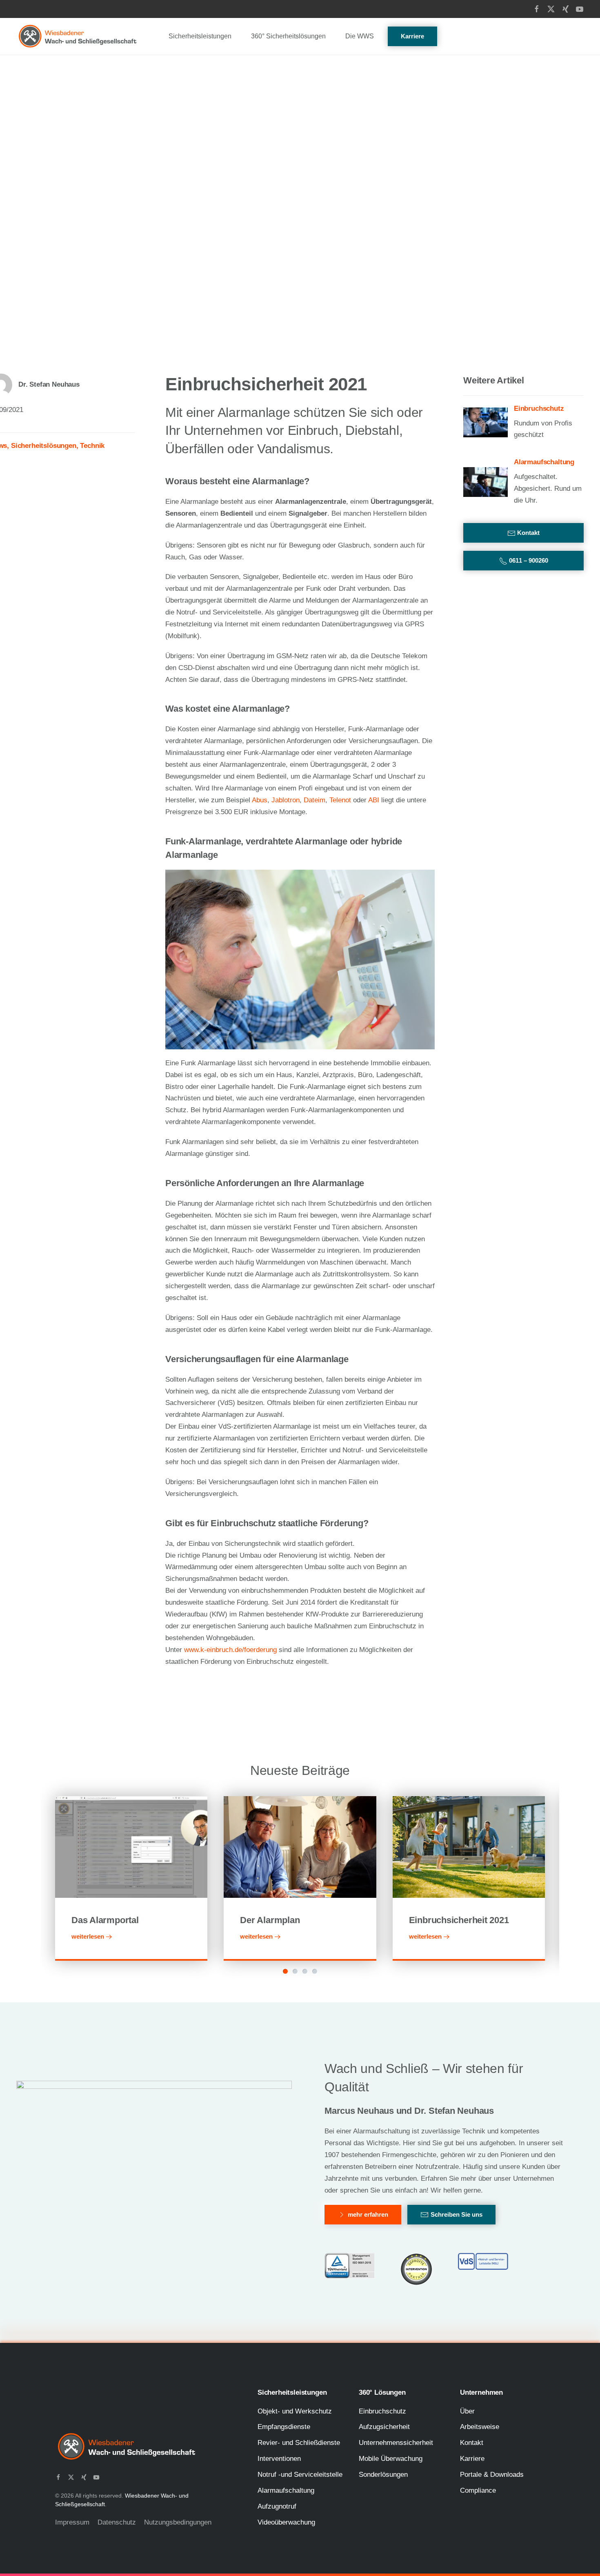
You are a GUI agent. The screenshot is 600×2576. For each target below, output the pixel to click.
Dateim (314, 800)
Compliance (478, 2490)
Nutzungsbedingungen (178, 2522)
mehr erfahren (368, 2214)
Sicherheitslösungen (44, 446)
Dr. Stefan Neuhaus (49, 384)
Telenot (340, 800)
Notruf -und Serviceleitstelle (300, 2475)
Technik (92, 446)
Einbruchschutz (382, 2411)
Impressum (72, 2522)
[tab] (285, 1971)
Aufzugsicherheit (384, 2427)
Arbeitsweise (480, 2427)
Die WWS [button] (360, 36)
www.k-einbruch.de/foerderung (230, 1650)
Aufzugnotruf (277, 2506)
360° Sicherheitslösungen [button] (288, 36)
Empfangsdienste (284, 2427)
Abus (260, 800)
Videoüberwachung (286, 2522)
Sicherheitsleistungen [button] (200, 36)
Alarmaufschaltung (286, 2490)
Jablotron (286, 800)
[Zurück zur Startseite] (78, 36)
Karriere (412, 36)
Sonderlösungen (383, 2475)
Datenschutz (117, 2522)
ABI (374, 800)
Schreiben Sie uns (457, 2214)
